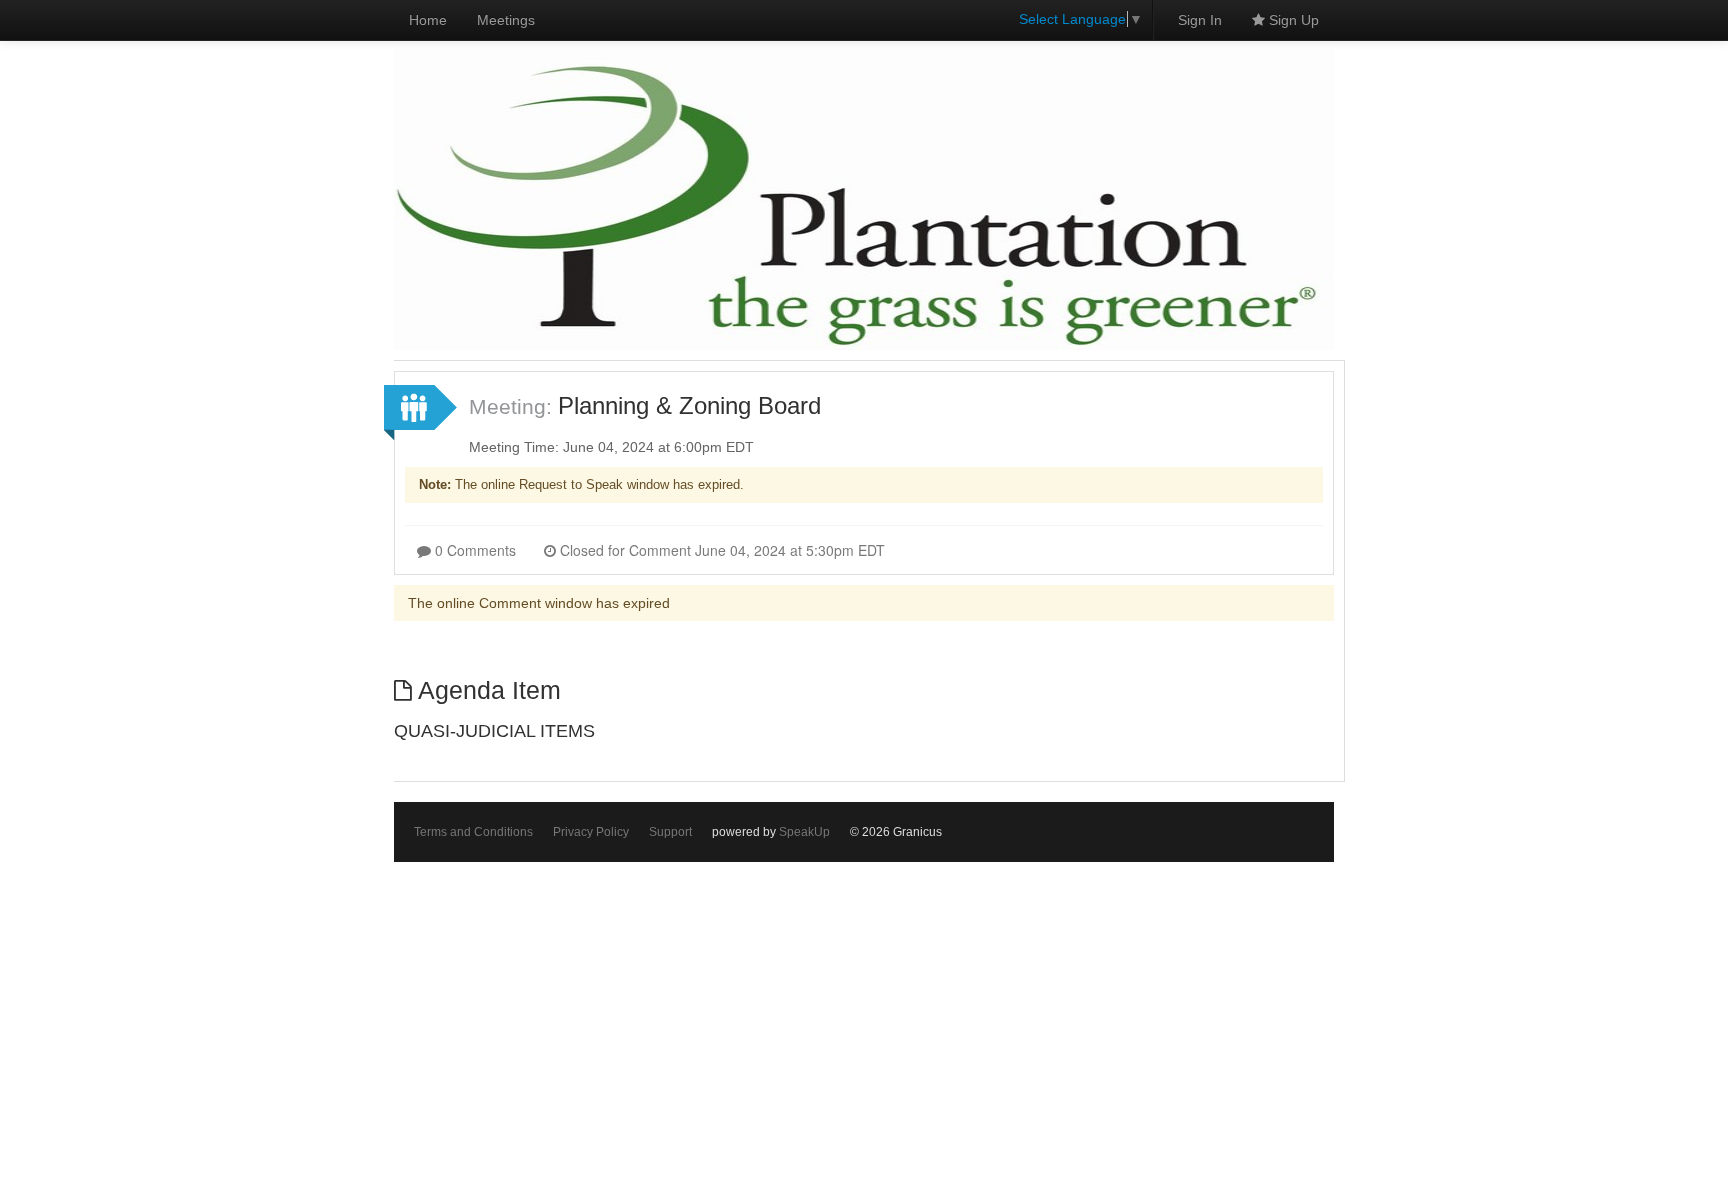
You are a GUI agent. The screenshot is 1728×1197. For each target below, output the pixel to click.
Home (428, 20)
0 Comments (473, 550)
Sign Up (1292, 20)
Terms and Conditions (473, 832)
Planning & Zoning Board (689, 405)
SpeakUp (804, 832)
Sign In (1200, 20)
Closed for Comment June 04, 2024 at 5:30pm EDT (720, 550)
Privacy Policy (591, 832)
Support (670, 832)
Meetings (506, 20)
